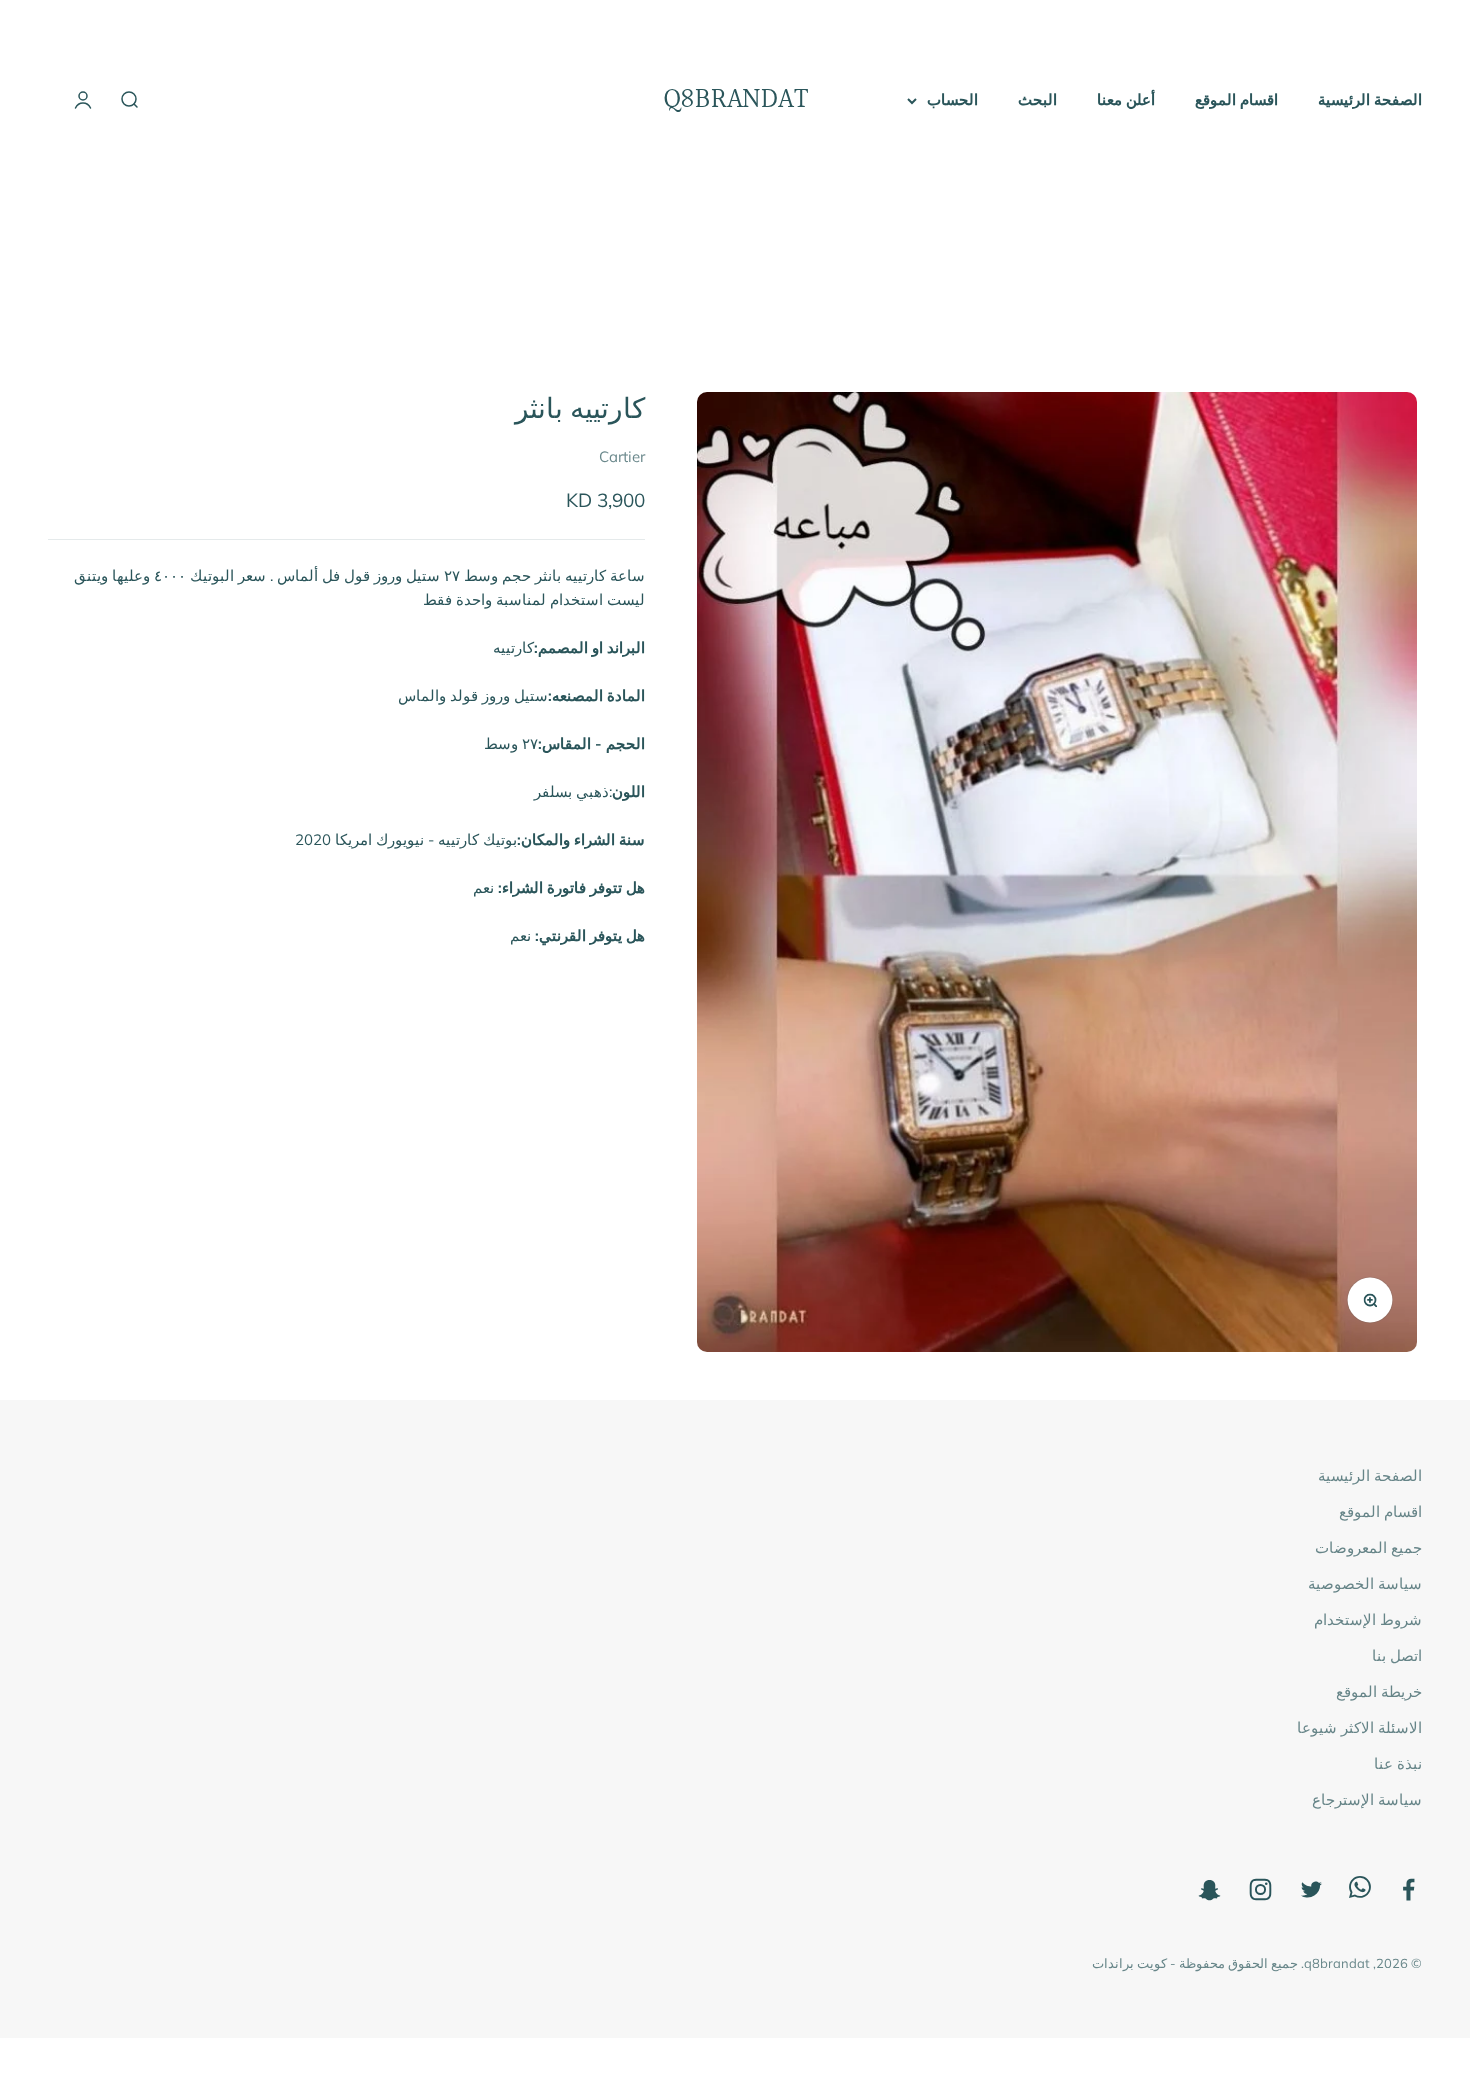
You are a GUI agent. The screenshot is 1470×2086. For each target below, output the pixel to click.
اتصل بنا (1397, 1655)
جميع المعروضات (1368, 1547)
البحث (1037, 99)
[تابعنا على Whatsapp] (1360, 1892)
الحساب (952, 99)
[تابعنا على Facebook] (1408, 1889)
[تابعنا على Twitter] (1311, 1889)
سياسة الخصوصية (1365, 1583)
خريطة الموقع (1379, 1691)
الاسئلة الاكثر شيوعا (1359, 1727)
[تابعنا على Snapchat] (1209, 1889)
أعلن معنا (1126, 99)
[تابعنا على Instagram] (1260, 1889)
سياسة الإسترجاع (1367, 1799)
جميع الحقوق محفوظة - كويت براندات (1195, 1963)
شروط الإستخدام (1368, 1619)
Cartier (622, 456)
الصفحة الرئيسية (1370, 99)
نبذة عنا (1398, 1763)
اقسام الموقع (1236, 99)
